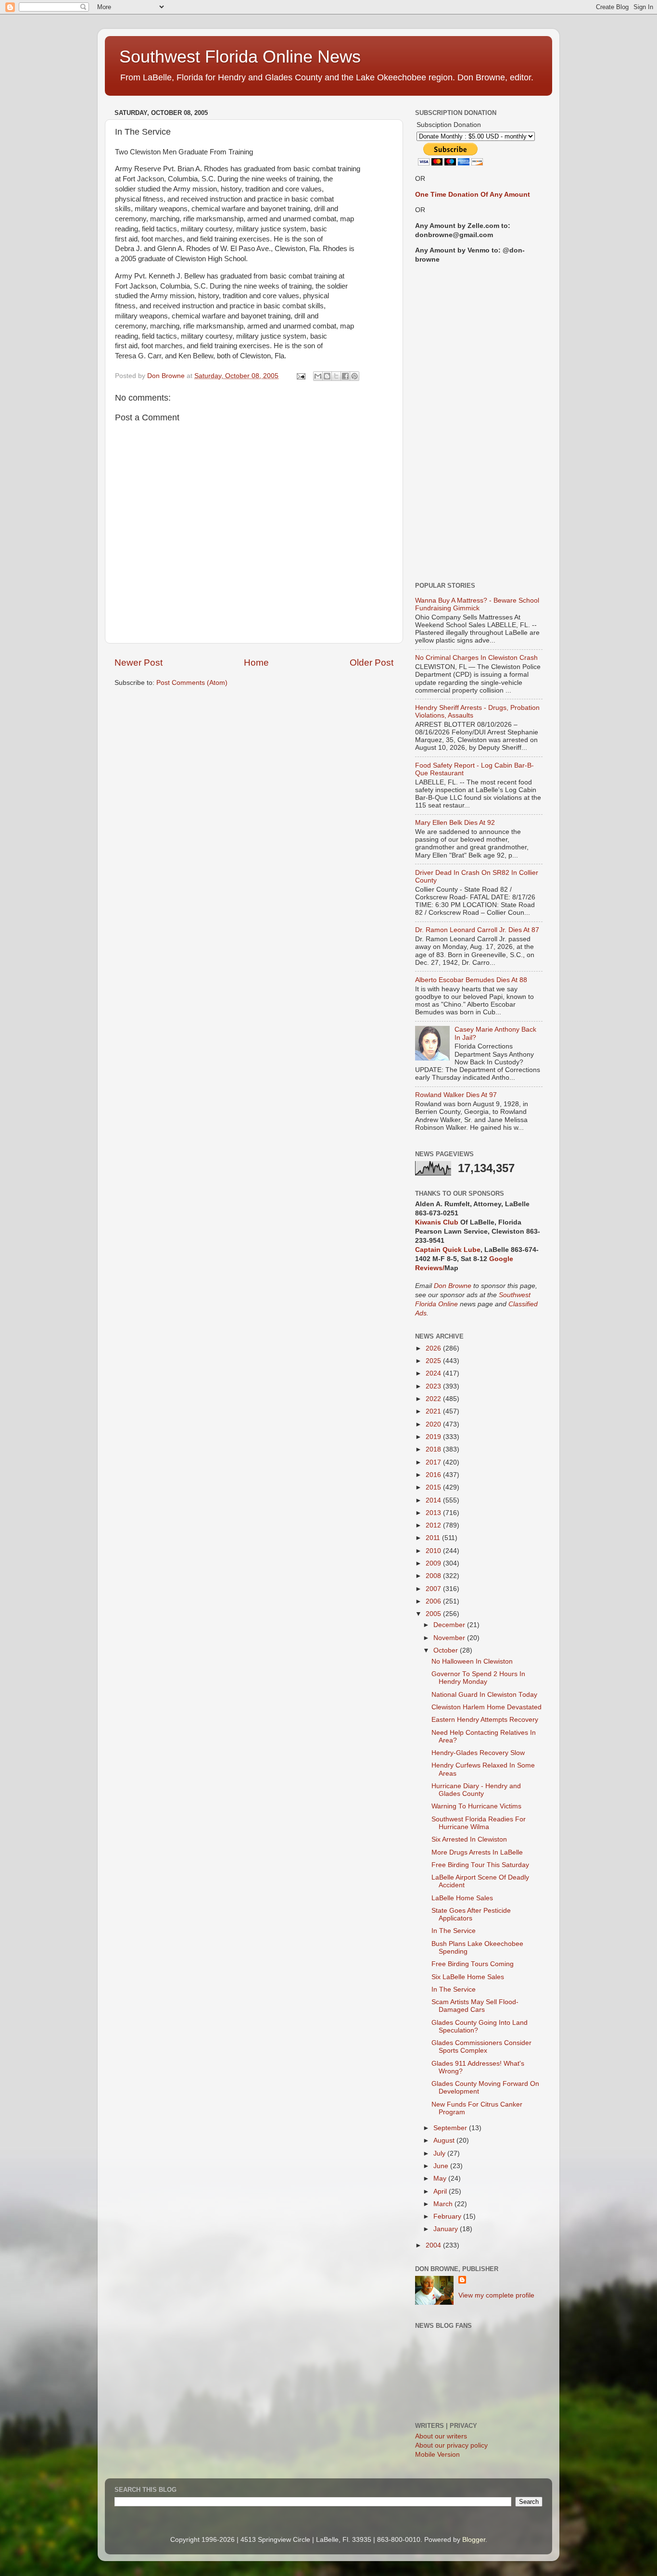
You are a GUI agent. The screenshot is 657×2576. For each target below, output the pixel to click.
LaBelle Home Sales (462, 1898)
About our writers (441, 2436)
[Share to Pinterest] (354, 376)
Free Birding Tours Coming (473, 1964)
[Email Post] (300, 376)
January (447, 2229)
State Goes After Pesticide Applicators (471, 1914)
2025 (434, 1361)
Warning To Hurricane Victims (476, 1806)
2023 (434, 1386)
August (445, 2140)
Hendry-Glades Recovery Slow (478, 1753)
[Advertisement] (479, 423)
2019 (434, 1437)
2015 (434, 1487)
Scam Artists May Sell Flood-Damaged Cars (475, 2006)
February (448, 2216)
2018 (434, 1449)
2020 (434, 1424)
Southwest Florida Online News (240, 57)
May (441, 2178)
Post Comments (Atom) (192, 683)
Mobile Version (437, 2455)
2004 (434, 2245)
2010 (434, 1551)
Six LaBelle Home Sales (468, 1977)
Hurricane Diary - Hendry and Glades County (476, 1790)
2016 (434, 1475)
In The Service (454, 1931)
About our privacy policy (451, 2445)
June (442, 2166)
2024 (434, 1373)
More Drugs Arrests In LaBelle (477, 1852)
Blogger (474, 2540)
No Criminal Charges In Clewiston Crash (476, 658)
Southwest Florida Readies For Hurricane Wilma (479, 1823)
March (444, 2204)
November (450, 1638)
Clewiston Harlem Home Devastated (486, 1707)
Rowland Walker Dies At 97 (456, 1095)
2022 (434, 1399)
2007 (434, 1589)
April (441, 2191)
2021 (434, 1411)
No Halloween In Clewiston (472, 1661)
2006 (434, 1601)
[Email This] (318, 376)
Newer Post (139, 663)
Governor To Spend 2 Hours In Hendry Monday (478, 1678)
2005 (434, 1614)
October (447, 1650)
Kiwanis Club (437, 1222)
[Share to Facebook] (345, 376)
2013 (434, 1513)
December (450, 1625)
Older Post (372, 663)
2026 (434, 1348)
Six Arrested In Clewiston (469, 1839)
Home (256, 663)
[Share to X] (336, 376)
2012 (434, 1525)
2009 (434, 1563)
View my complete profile (496, 2295)
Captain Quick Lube (448, 1250)
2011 (434, 1538)
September (451, 2128)
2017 (434, 1462)
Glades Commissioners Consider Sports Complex (481, 2047)
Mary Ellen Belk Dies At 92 (455, 823)
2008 (434, 1576)
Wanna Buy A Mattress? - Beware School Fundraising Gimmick (477, 604)
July (440, 2153)
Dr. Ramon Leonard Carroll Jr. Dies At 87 (477, 930)
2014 (434, 1500)
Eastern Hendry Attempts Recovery (485, 1720)
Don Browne (454, 1286)
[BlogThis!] (327, 376)
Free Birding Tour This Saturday (480, 1865)
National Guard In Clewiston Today (484, 1695)
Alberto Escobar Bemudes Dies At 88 (471, 980)
